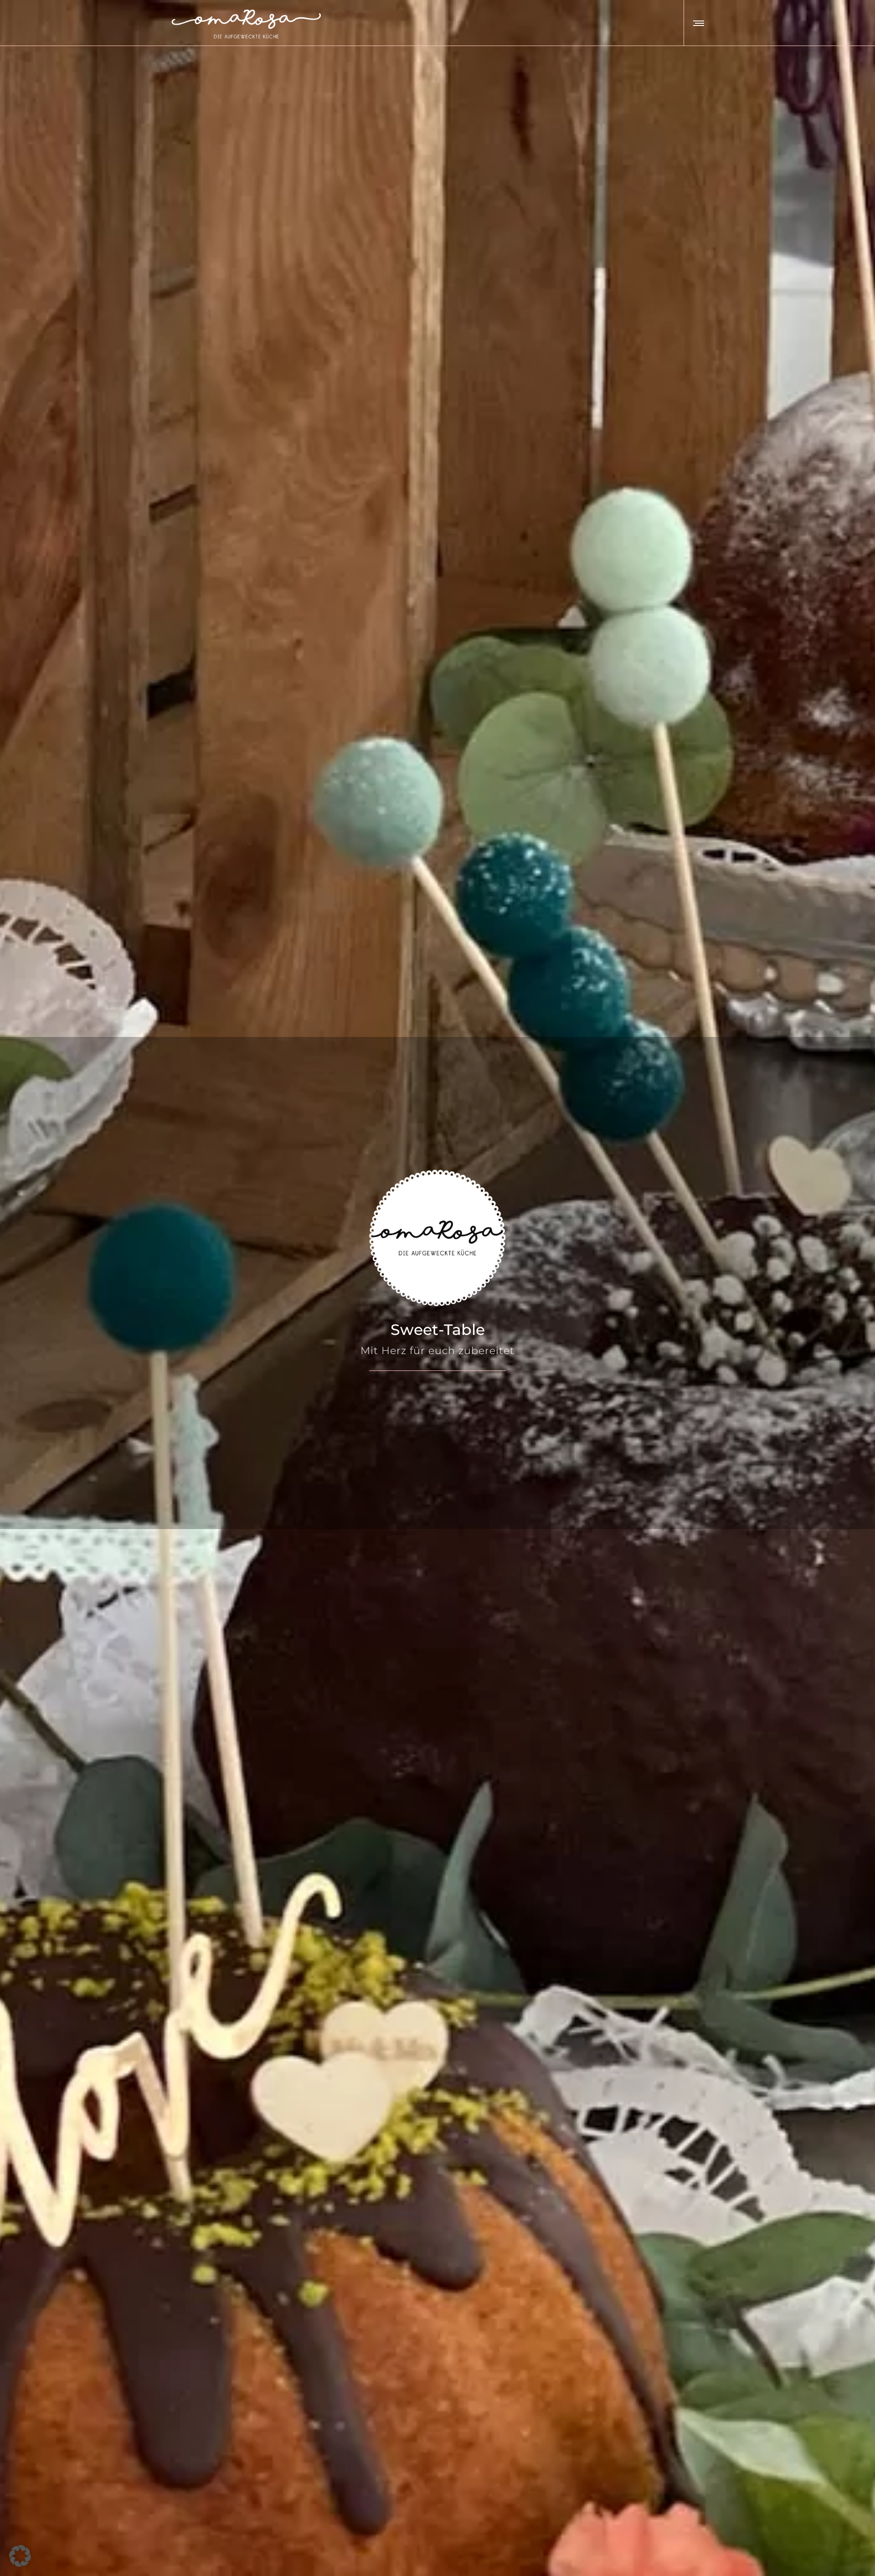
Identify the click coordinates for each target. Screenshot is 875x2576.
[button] (20, 2556)
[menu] (697, 23)
